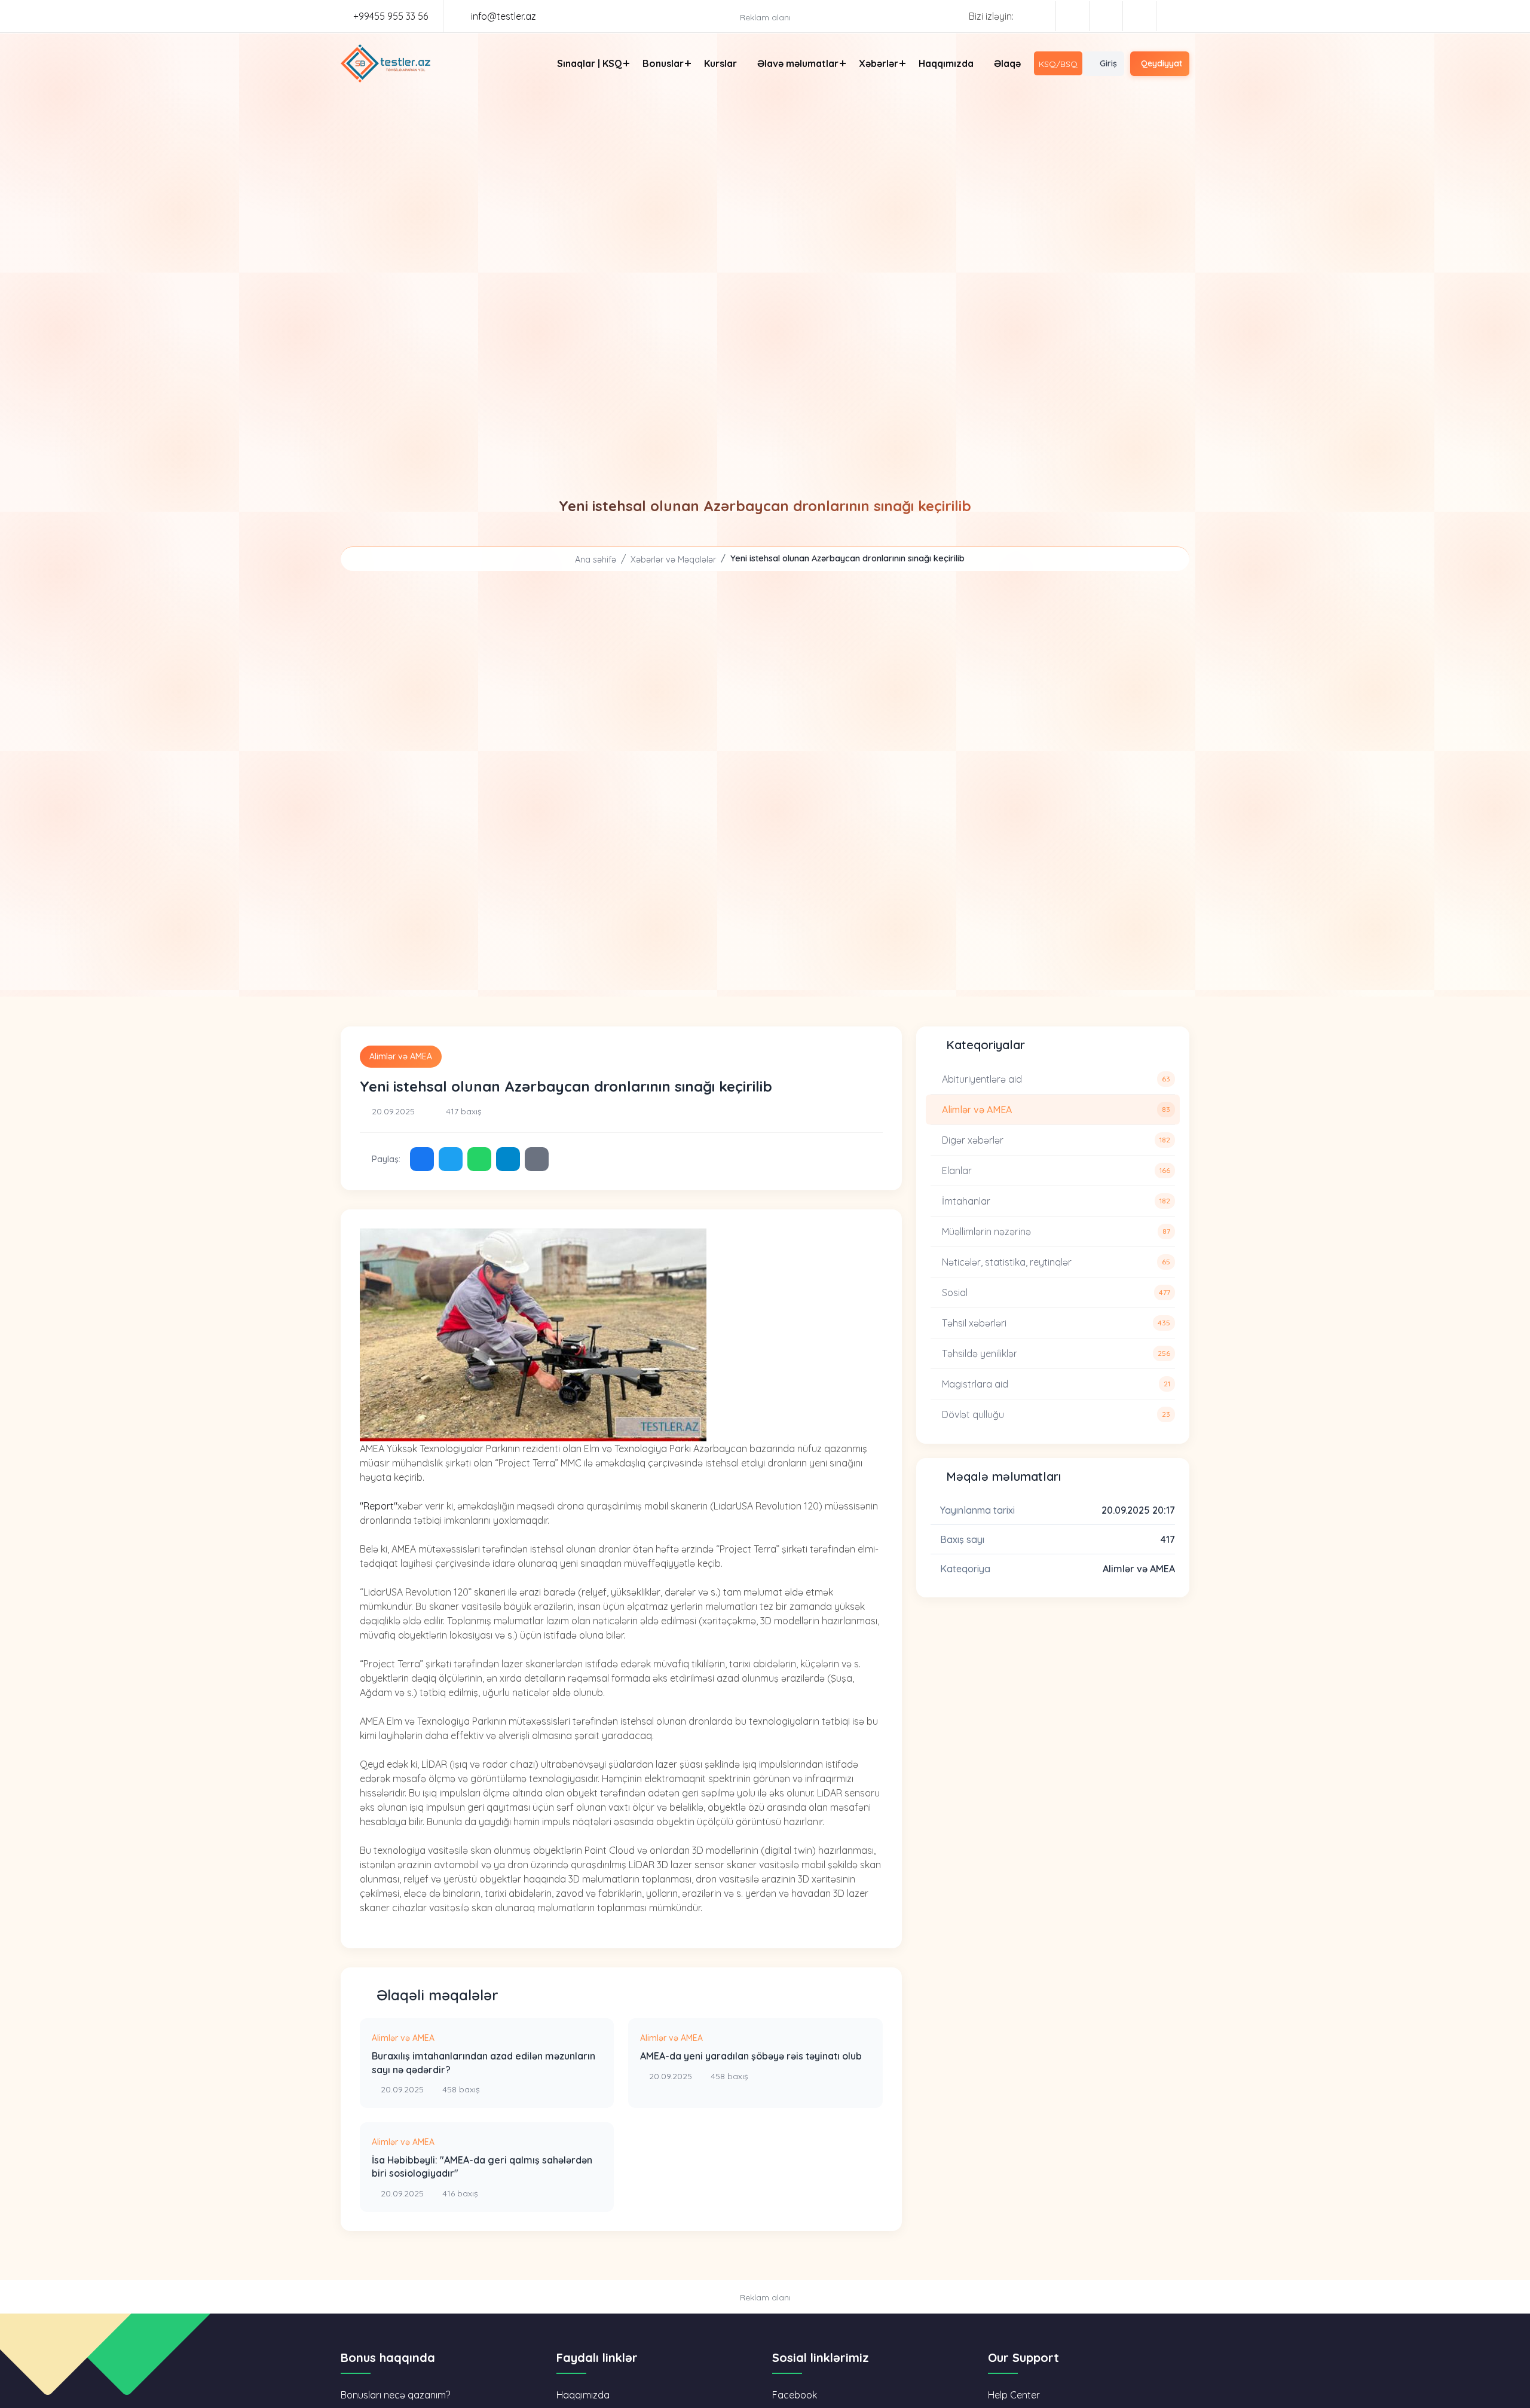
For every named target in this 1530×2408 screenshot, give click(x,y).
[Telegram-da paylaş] (508, 1159)
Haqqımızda (946, 63)
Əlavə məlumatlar (798, 63)
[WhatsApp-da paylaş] (479, 1159)
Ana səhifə (594, 560)
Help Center (1014, 2395)
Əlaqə (1007, 63)
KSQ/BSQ (1058, 64)
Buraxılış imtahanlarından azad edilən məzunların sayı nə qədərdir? (484, 2062)
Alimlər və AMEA (401, 1056)
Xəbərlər (879, 63)
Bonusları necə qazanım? (395, 2395)
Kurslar (720, 63)
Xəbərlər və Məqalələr (673, 560)
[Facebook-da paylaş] (422, 1159)
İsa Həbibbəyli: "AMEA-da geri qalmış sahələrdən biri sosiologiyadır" (482, 2166)
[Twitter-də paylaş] (451, 1159)
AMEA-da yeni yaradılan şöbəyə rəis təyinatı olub (751, 2056)
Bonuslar (663, 63)
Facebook (795, 2395)
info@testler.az (502, 16)
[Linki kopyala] (537, 1159)
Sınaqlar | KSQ (590, 63)
